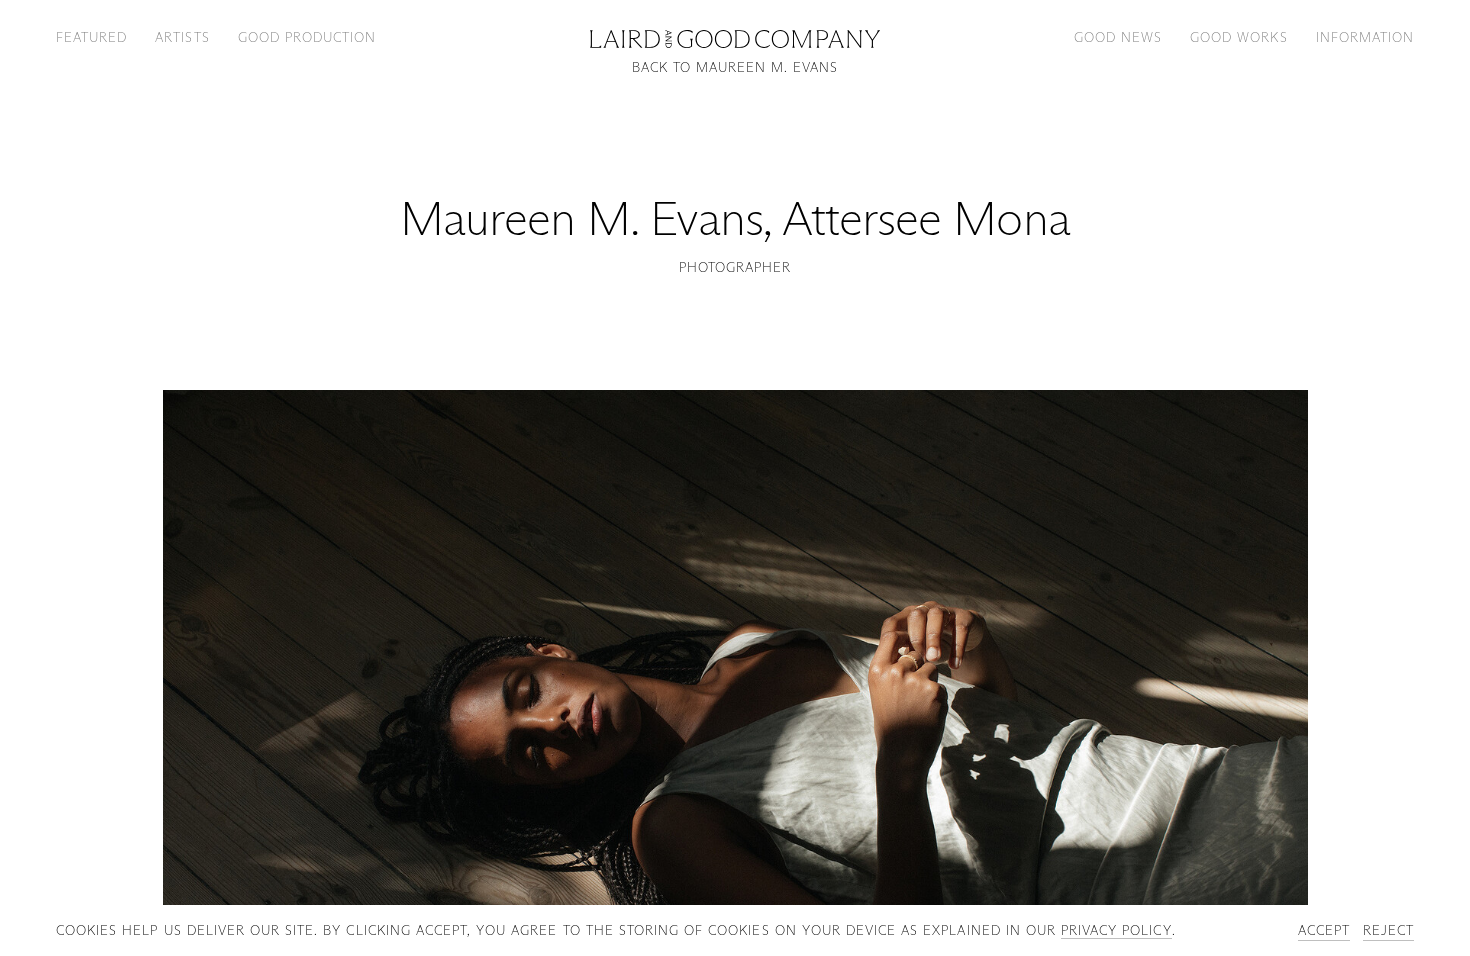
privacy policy (1116, 930)
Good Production (307, 37)
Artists (182, 37)
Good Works (1238, 37)
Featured (91, 37)
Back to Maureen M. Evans (735, 67)
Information (1365, 37)
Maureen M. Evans (581, 218)
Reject (1388, 930)
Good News (1118, 37)
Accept (1324, 930)
